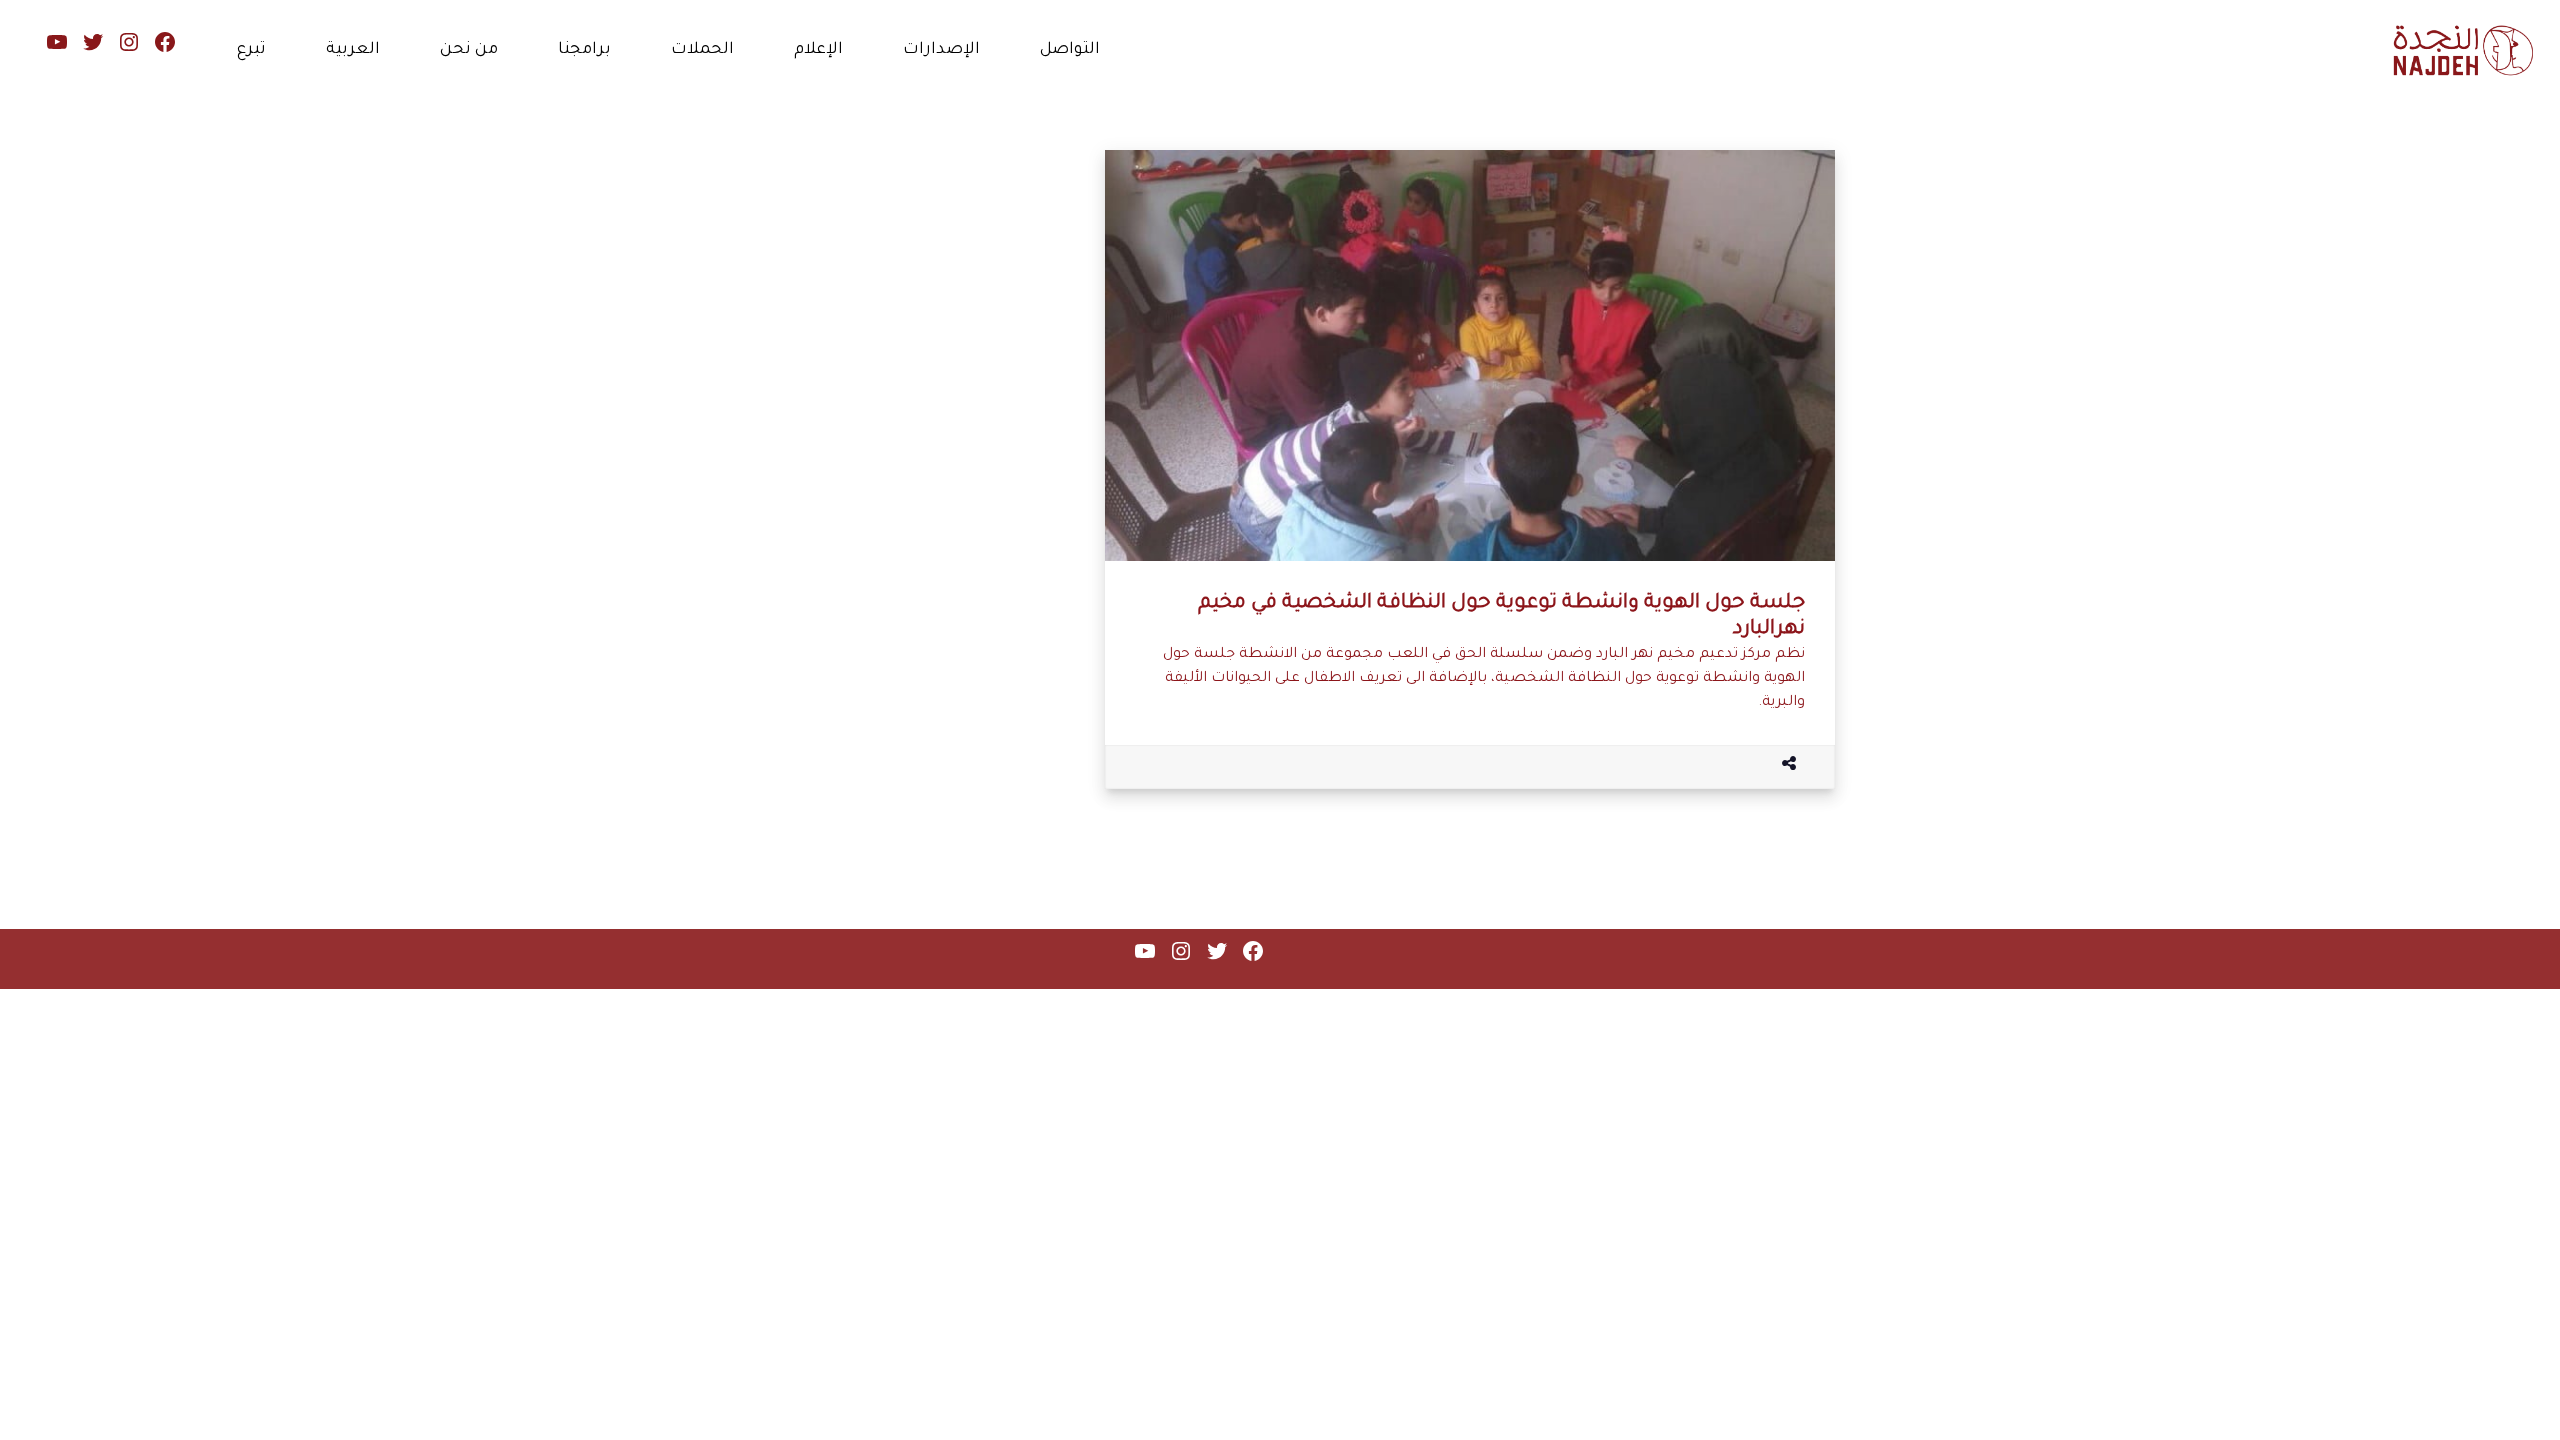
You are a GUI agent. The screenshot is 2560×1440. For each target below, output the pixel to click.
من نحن (469, 50)
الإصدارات (941, 50)
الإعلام (818, 50)
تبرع (251, 50)
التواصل (1070, 50)
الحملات (702, 50)
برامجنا (584, 50)
